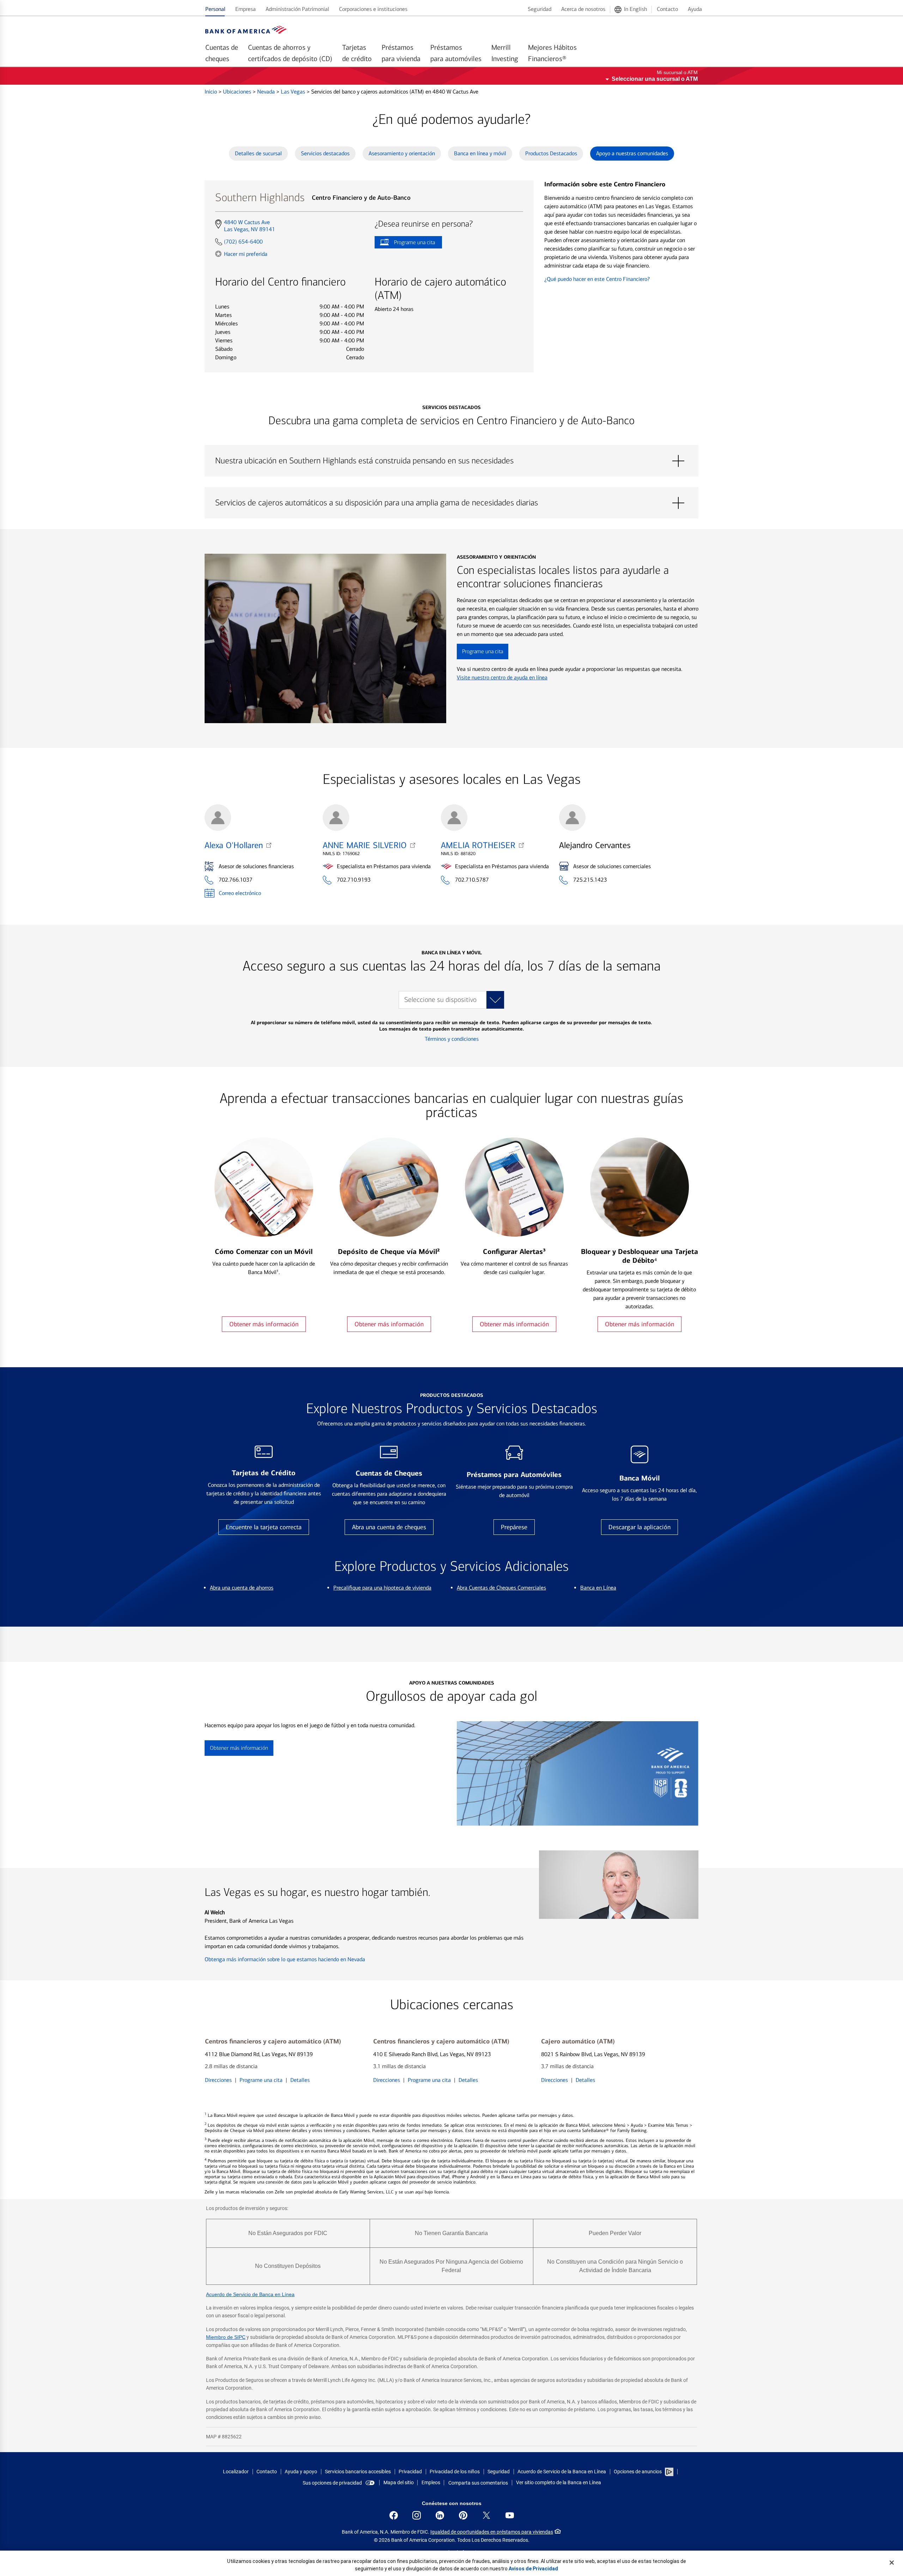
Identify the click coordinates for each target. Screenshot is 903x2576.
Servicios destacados (325, 153)
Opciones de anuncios (638, 2472)
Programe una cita (405, 244)
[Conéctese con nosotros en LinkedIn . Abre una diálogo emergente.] (440, 2515)
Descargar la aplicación (640, 1527)
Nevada (267, 92)
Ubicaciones (238, 92)
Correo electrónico (240, 893)
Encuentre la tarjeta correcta (264, 1527)
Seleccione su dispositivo (440, 1000)
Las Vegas (294, 92)
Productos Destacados (551, 153)
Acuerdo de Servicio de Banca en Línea (250, 2294)
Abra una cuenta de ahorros (242, 1588)
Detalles (300, 2080)
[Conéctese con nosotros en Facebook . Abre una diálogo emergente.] (394, 2515)
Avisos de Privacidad (533, 2569)
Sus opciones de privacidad (332, 2483)
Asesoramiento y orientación (402, 153)
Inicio (211, 92)
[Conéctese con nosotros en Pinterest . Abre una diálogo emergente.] (463, 2515)
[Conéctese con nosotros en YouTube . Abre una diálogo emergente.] (510, 2515)
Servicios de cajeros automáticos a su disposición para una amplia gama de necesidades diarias (451, 503)
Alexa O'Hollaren (234, 845)
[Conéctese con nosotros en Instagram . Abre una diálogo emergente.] (417, 2515)
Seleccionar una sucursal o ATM (655, 79)
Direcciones (218, 2080)
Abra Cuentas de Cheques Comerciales (501, 1588)
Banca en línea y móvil (480, 153)
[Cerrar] (892, 2563)
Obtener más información (264, 1324)
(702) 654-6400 (243, 242)
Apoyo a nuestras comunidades (632, 153)
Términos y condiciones (452, 1039)
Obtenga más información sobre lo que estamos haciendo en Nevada (285, 1959)
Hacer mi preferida (246, 254)
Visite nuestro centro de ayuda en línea (502, 677)
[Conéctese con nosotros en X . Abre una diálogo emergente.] (486, 2515)
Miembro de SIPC (226, 2337)
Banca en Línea (598, 1588)
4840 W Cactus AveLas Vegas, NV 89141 (249, 226)
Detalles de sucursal (258, 153)
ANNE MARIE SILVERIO (365, 845)
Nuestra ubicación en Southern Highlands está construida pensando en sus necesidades (451, 461)
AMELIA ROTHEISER (478, 845)
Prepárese (514, 1527)
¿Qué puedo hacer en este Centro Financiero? (597, 279)
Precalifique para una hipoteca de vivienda (382, 1588)
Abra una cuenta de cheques (389, 1527)
